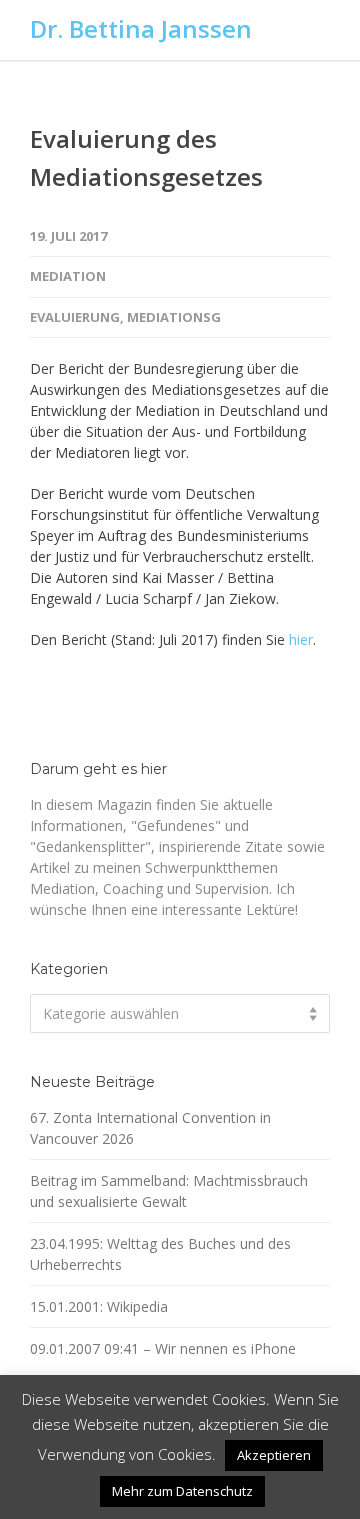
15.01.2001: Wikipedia (99, 1306)
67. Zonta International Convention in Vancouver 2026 (150, 1128)
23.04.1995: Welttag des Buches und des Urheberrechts (160, 1254)
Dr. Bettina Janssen (141, 28)
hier (301, 639)
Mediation (68, 276)
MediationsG (174, 317)
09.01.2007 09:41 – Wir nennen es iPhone (163, 1348)
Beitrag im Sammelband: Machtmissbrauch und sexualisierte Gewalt (169, 1191)
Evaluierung (75, 317)
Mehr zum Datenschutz (182, 1491)
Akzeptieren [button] (274, 1455)
